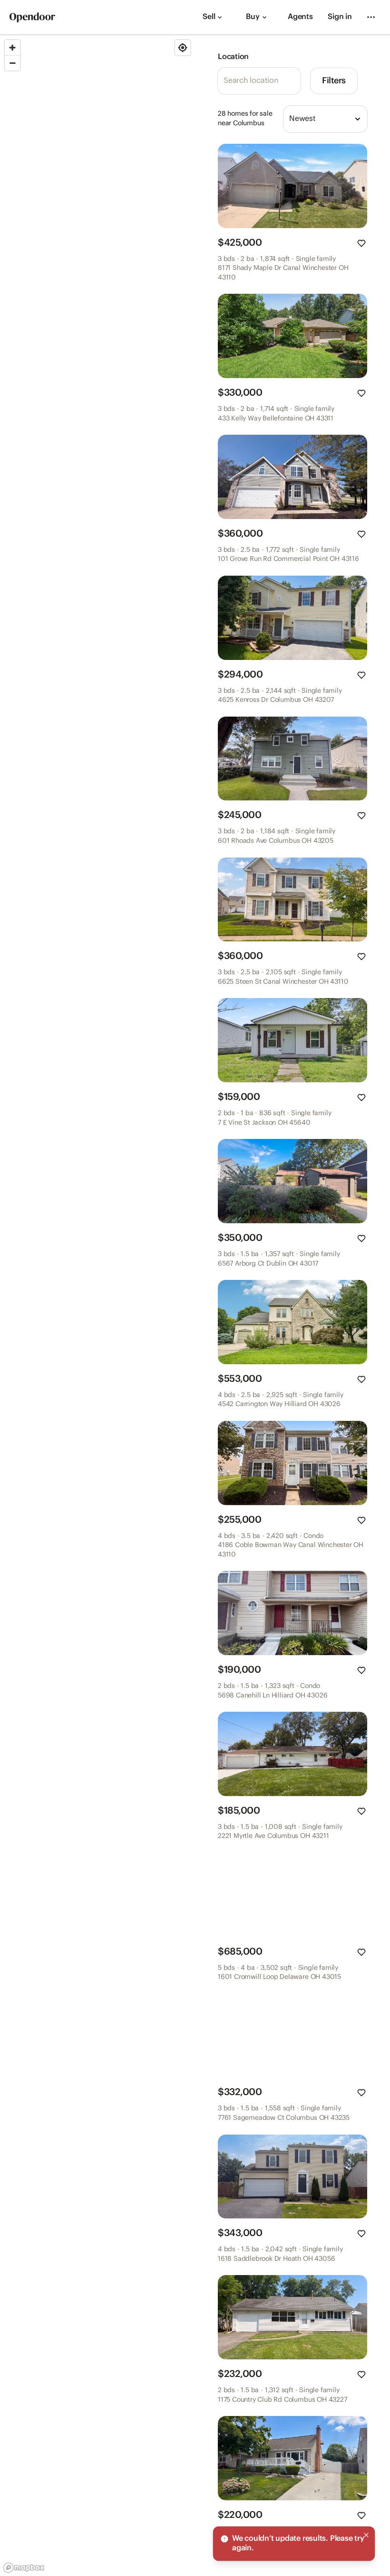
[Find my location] (183, 48)
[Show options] (358, 119)
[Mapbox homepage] (24, 2568)
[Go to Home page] (32, 17)
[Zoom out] (12, 63)
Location (233, 57)
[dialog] (294, 2544)
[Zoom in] (12, 48)
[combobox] (325, 119)
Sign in (340, 17)
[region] (97, 1306)
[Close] (366, 2535)
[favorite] (361, 243)
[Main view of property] (292, 186)
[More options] (371, 17)
